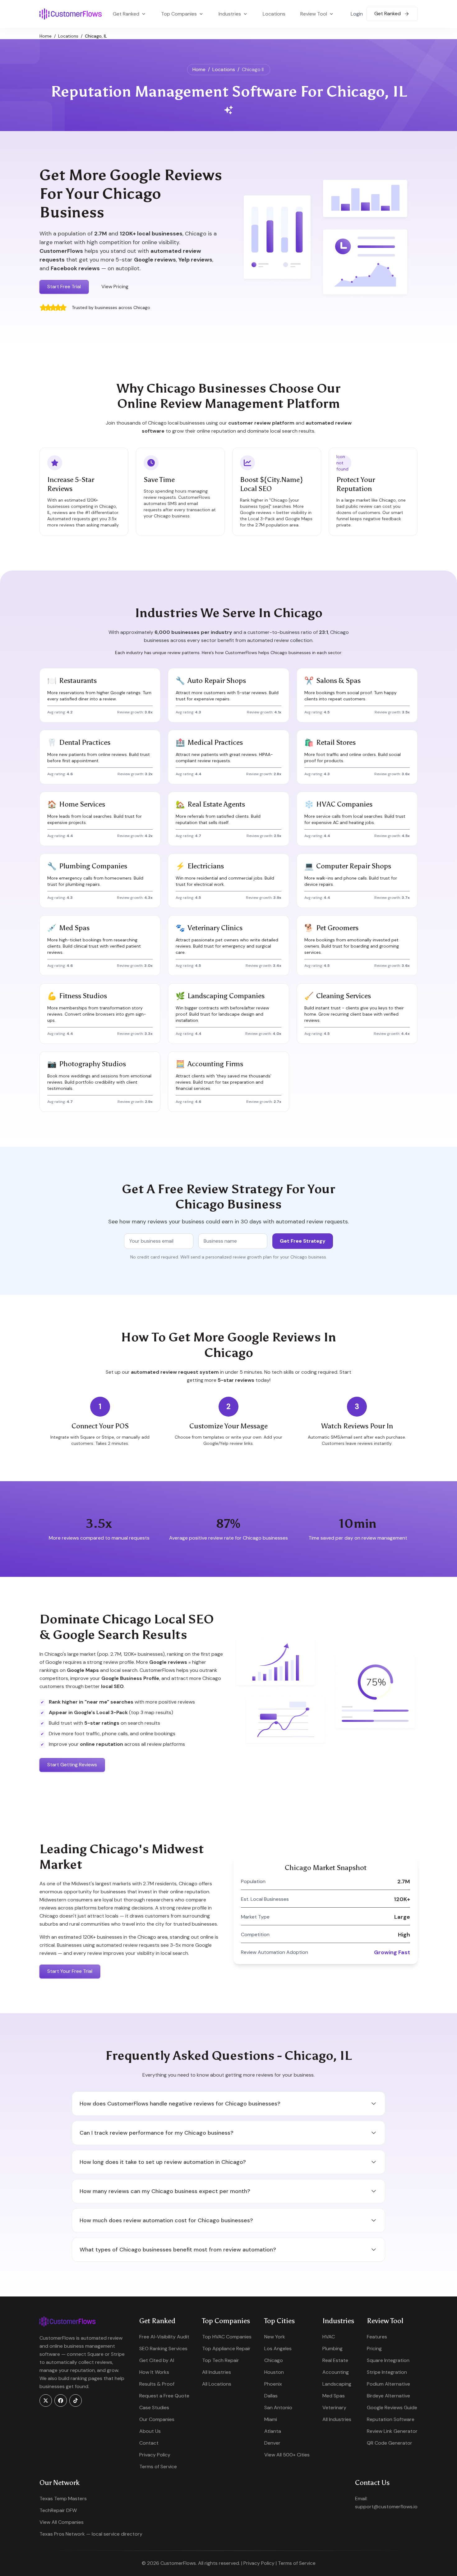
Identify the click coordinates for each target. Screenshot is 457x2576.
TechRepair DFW (58, 2510)
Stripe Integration (387, 2372)
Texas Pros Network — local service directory (91, 2534)
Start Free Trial (64, 287)
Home (46, 36)
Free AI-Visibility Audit (164, 2337)
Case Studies (154, 2408)
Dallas (271, 2396)
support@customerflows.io (386, 2507)
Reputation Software (391, 2419)
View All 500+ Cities (287, 2455)
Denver (272, 2443)
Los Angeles (278, 2348)
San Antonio (278, 2408)
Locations (274, 14)
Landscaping (337, 2384)
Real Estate (335, 2360)
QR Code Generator (390, 2443)
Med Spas (334, 2396)
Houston (274, 2372)
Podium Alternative (388, 2384)
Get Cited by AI (157, 2360)
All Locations (217, 2384)
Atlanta (273, 2431)
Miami (271, 2419)
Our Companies (157, 2419)
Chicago (274, 2360)
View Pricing (115, 287)
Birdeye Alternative (388, 2396)
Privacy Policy (155, 2455)
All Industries (217, 2372)
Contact (149, 2443)
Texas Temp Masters (63, 2499)
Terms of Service (158, 2467)
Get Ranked (388, 14)
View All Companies (62, 2522)
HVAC (329, 2337)
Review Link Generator (392, 2431)
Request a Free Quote (164, 2396)
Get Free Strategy (303, 1241)
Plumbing (332, 2348)
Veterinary (334, 2408)
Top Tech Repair (221, 2360)
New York (275, 2337)
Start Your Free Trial (70, 1971)
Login (357, 14)
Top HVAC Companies (227, 2337)
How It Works (154, 2372)
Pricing (374, 2348)
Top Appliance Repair (226, 2348)
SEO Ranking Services (163, 2348)
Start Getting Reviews (72, 1765)
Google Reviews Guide (392, 2408)
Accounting (336, 2372)
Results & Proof (157, 2384)
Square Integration (388, 2360)
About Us (150, 2431)
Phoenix (273, 2384)
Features (377, 2337)
